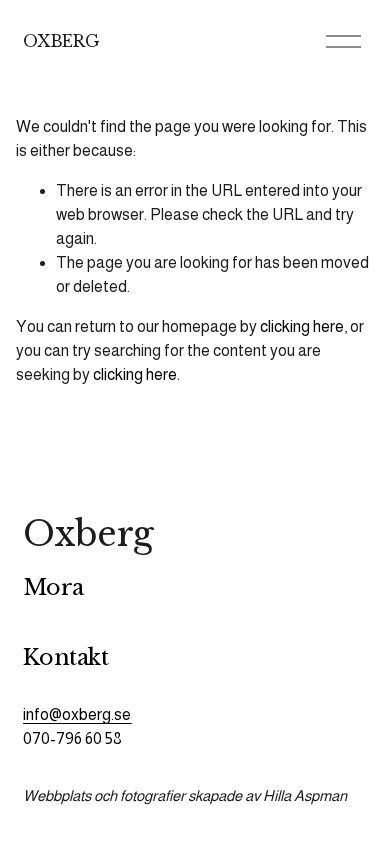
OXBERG (61, 41)
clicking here (302, 326)
